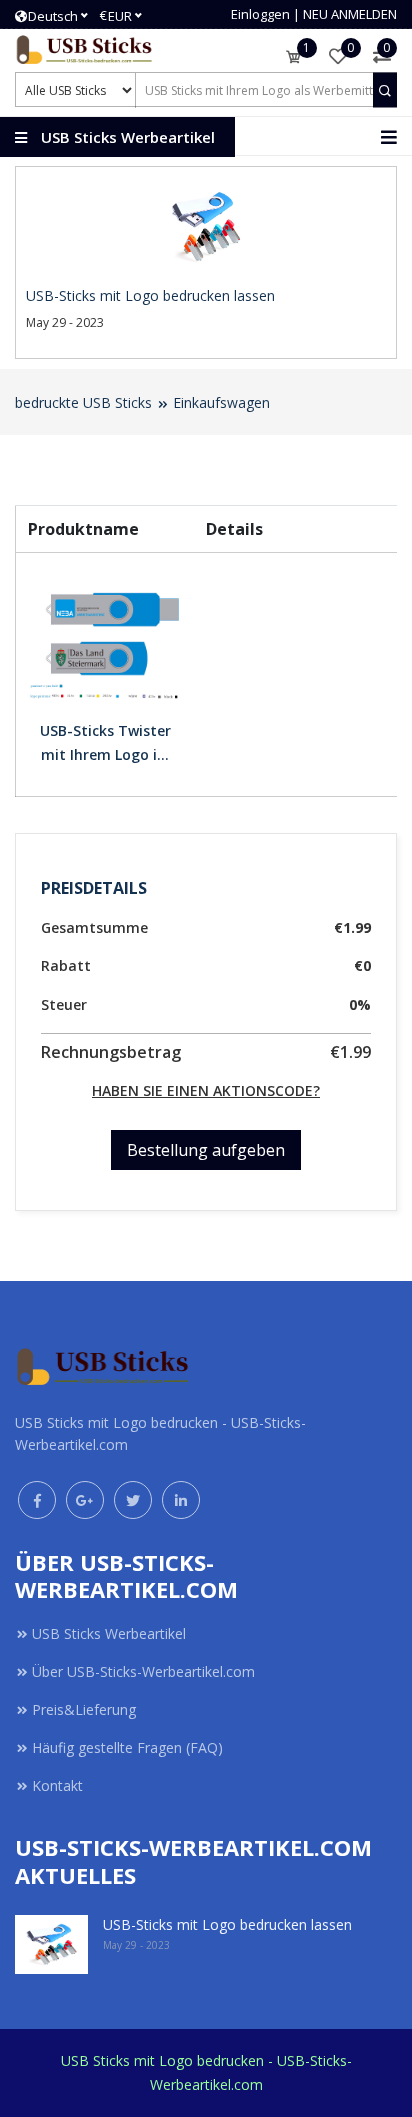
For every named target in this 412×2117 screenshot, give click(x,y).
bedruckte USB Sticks (83, 402)
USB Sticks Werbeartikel (109, 1633)
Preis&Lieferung (84, 1709)
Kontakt (57, 1785)
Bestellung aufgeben (206, 1150)
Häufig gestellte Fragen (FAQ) (127, 1747)
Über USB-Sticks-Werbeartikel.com (143, 1671)
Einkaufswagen (221, 402)
